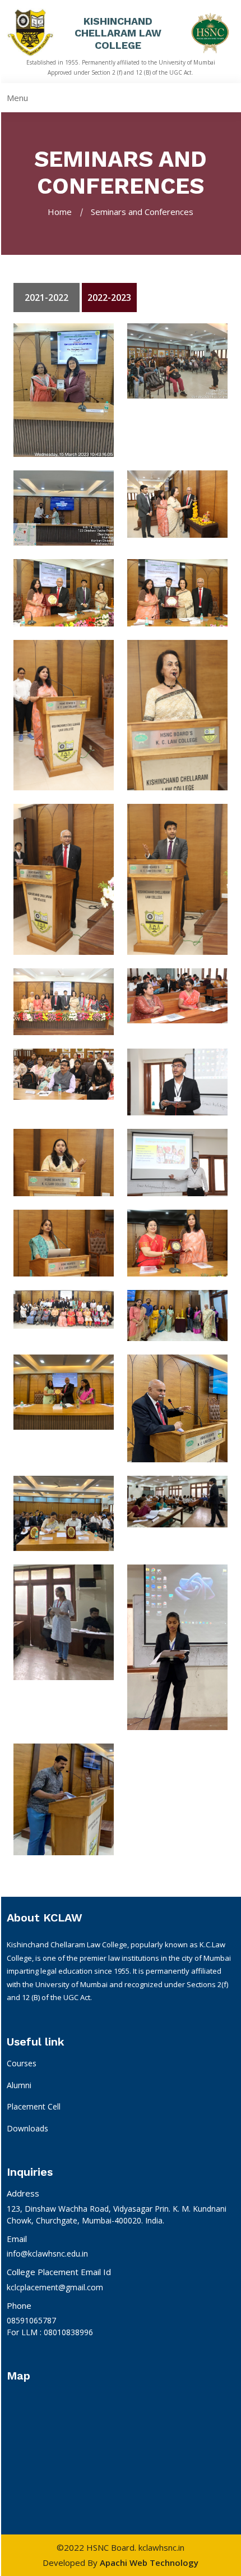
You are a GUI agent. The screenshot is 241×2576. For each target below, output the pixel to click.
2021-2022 (47, 298)
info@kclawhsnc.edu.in (47, 2254)
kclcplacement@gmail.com (55, 2287)
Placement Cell (34, 2106)
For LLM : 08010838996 (50, 2332)
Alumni (19, 2085)
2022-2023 (109, 298)
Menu (17, 98)
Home (60, 212)
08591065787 (31, 2320)
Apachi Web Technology (149, 2563)
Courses (22, 2063)
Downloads (27, 2128)
